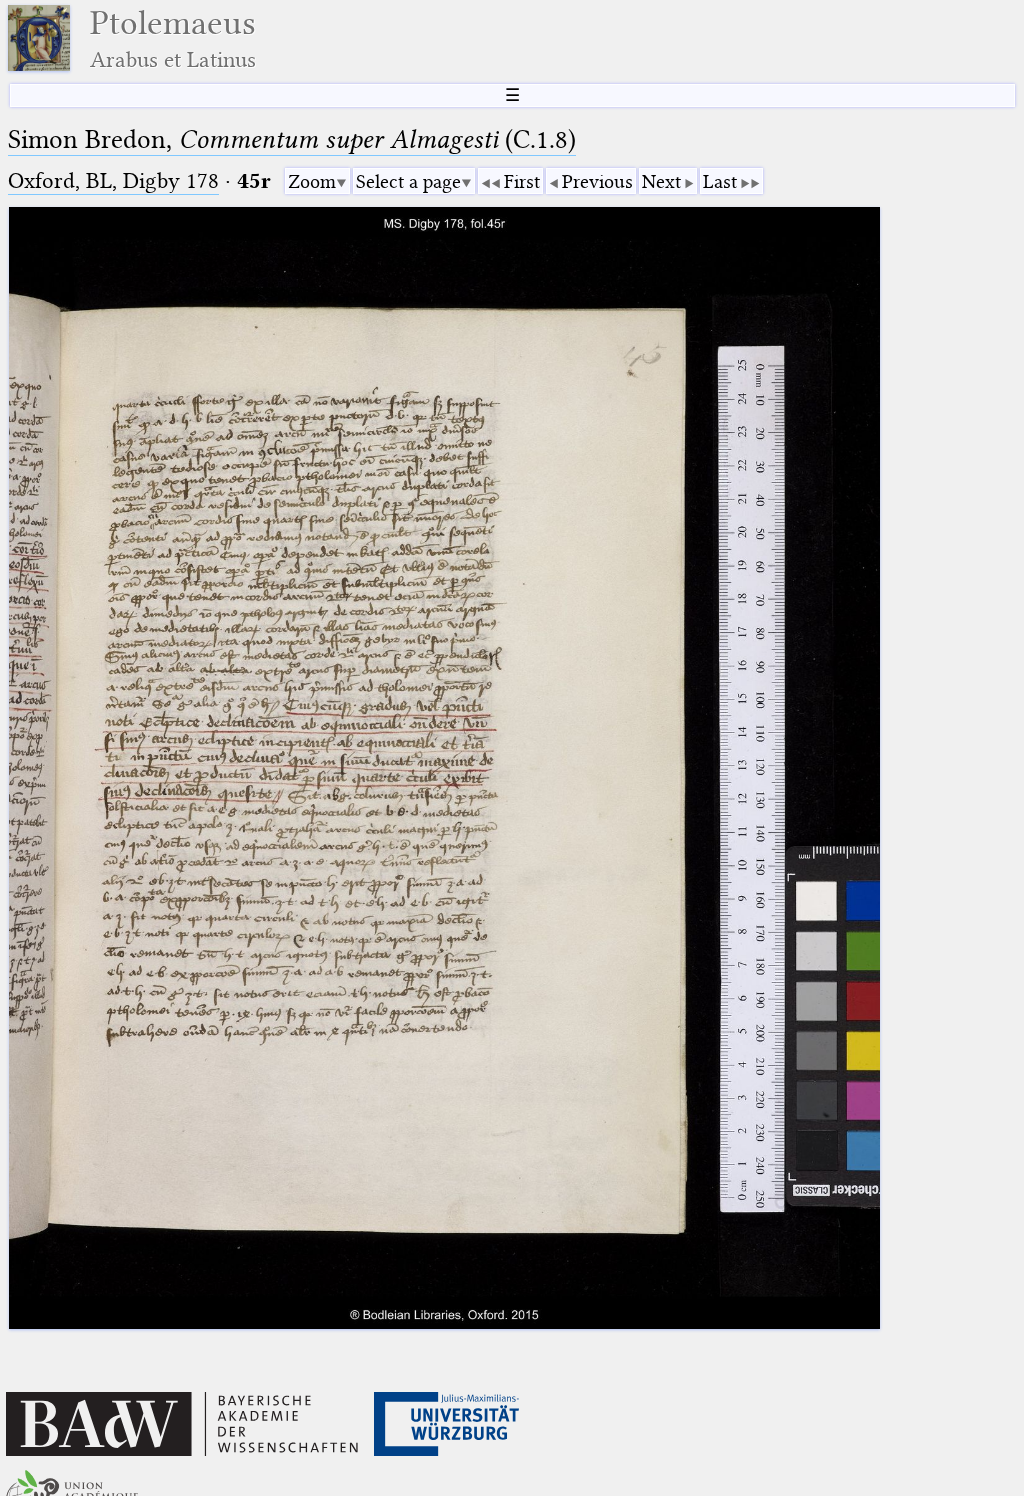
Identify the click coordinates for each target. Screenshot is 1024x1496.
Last (720, 181)
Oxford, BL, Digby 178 (113, 180)
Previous (597, 181)
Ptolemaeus (173, 38)
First (522, 181)
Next (661, 181)
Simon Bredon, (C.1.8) (292, 139)
